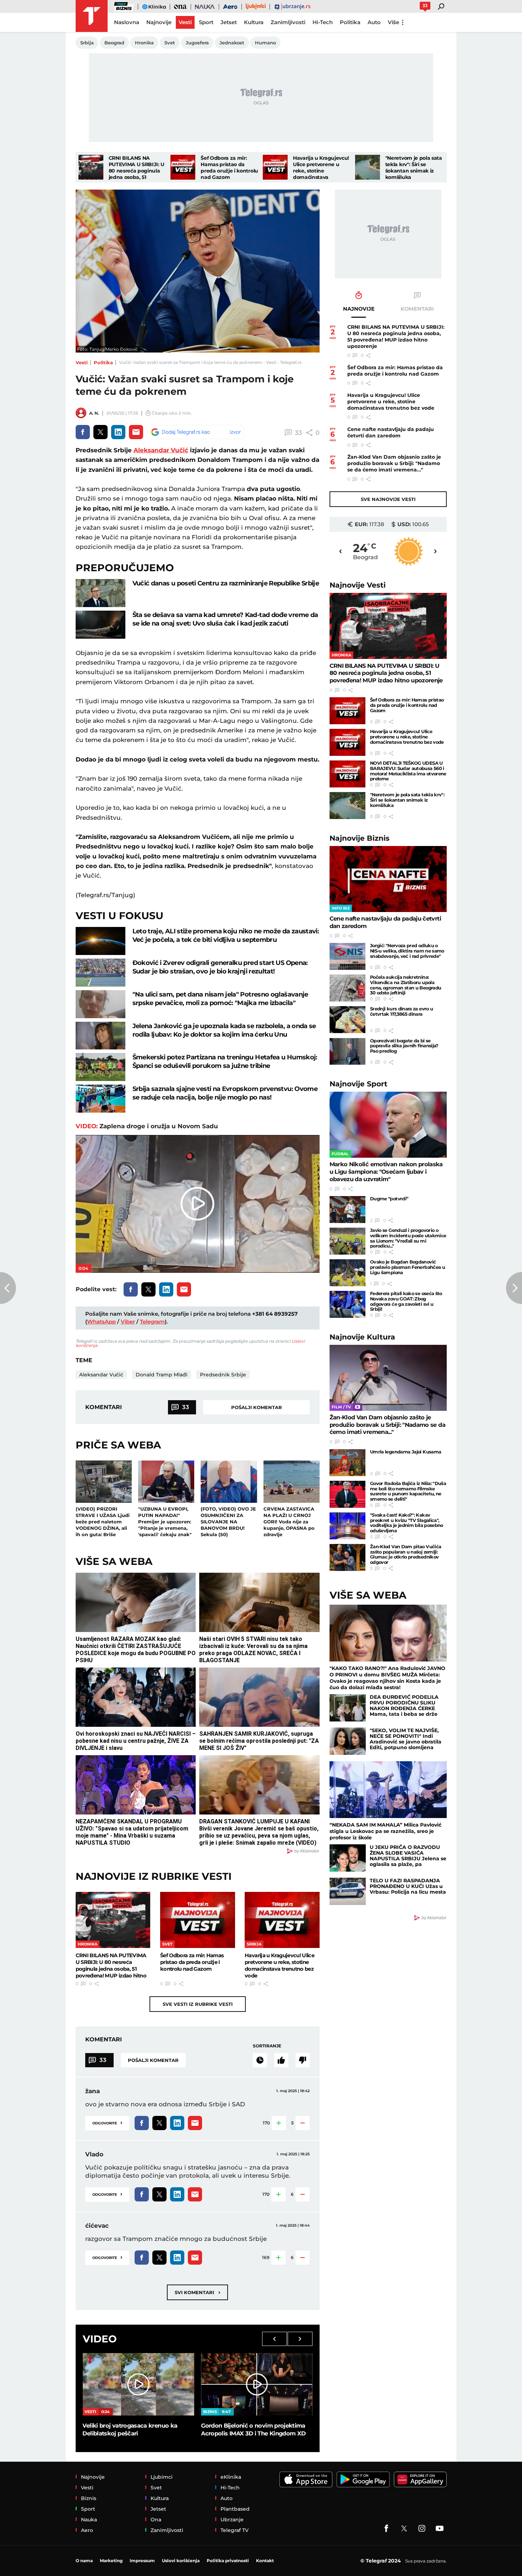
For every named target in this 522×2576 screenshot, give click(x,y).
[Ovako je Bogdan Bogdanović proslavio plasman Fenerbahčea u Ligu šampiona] (347, 1273)
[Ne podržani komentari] (303, 2060)
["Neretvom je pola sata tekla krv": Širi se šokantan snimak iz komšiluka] (368, 167)
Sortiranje (267, 2046)
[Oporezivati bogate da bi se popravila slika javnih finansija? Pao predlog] (347, 1052)
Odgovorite (107, 2122)
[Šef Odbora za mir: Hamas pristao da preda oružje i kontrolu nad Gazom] (183, 167)
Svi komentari (197, 2292)
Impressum (142, 2561)
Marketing (111, 2561)
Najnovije (358, 585)
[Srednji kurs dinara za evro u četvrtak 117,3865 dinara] (347, 1020)
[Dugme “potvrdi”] (347, 1210)
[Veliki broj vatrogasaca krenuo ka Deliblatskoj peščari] (138, 2384)
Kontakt (265, 2561)
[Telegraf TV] (440, 2528)
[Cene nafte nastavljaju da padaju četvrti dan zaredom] (388, 879)
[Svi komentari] (260, 2060)
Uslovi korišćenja (181, 2561)
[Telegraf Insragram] (422, 2528)
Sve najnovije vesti (388, 499)
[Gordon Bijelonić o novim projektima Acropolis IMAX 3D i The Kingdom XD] (257, 2384)
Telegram (152, 1322)
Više (393, 22)
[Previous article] (8, 1288)
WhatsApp (101, 1322)
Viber (128, 1322)
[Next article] (514, 1288)
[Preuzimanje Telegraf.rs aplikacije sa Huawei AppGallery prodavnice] (420, 2480)
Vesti (82, 362)
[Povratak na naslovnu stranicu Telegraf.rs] (92, 16)
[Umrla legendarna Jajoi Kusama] (347, 1463)
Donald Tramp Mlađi (162, 1375)
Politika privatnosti (228, 2561)
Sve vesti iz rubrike (198, 2004)
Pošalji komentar (257, 1407)
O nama (84, 2561)
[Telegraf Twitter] (404, 2528)
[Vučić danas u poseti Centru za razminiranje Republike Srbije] (100, 593)
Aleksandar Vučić (161, 450)
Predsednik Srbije (223, 1375)
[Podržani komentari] (281, 2060)
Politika (103, 362)
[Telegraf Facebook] (386, 2528)
